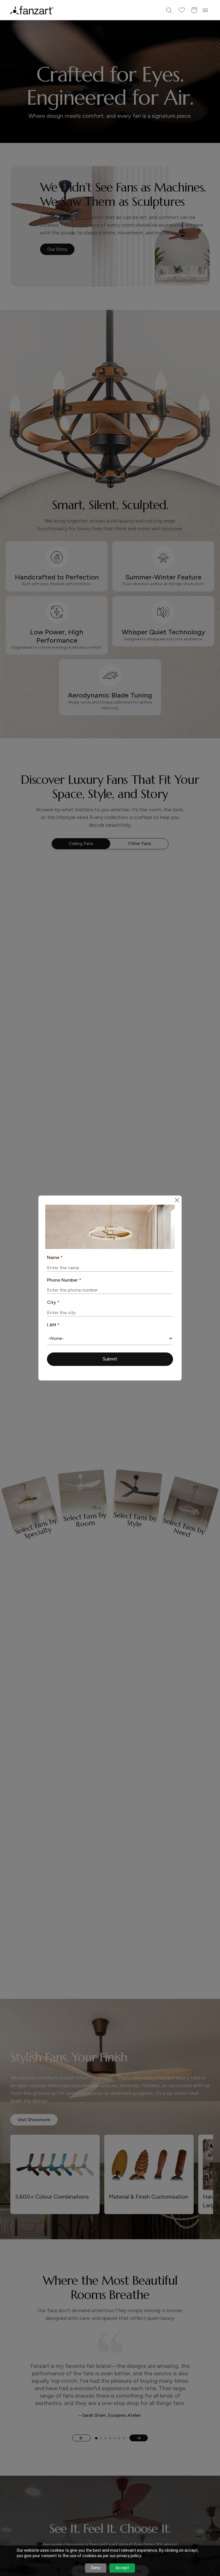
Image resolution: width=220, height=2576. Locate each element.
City (53, 1302)
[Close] (177, 1200)
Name (55, 1257)
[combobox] (110, 1338)
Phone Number (64, 1280)
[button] (110, 1359)
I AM (53, 1325)
